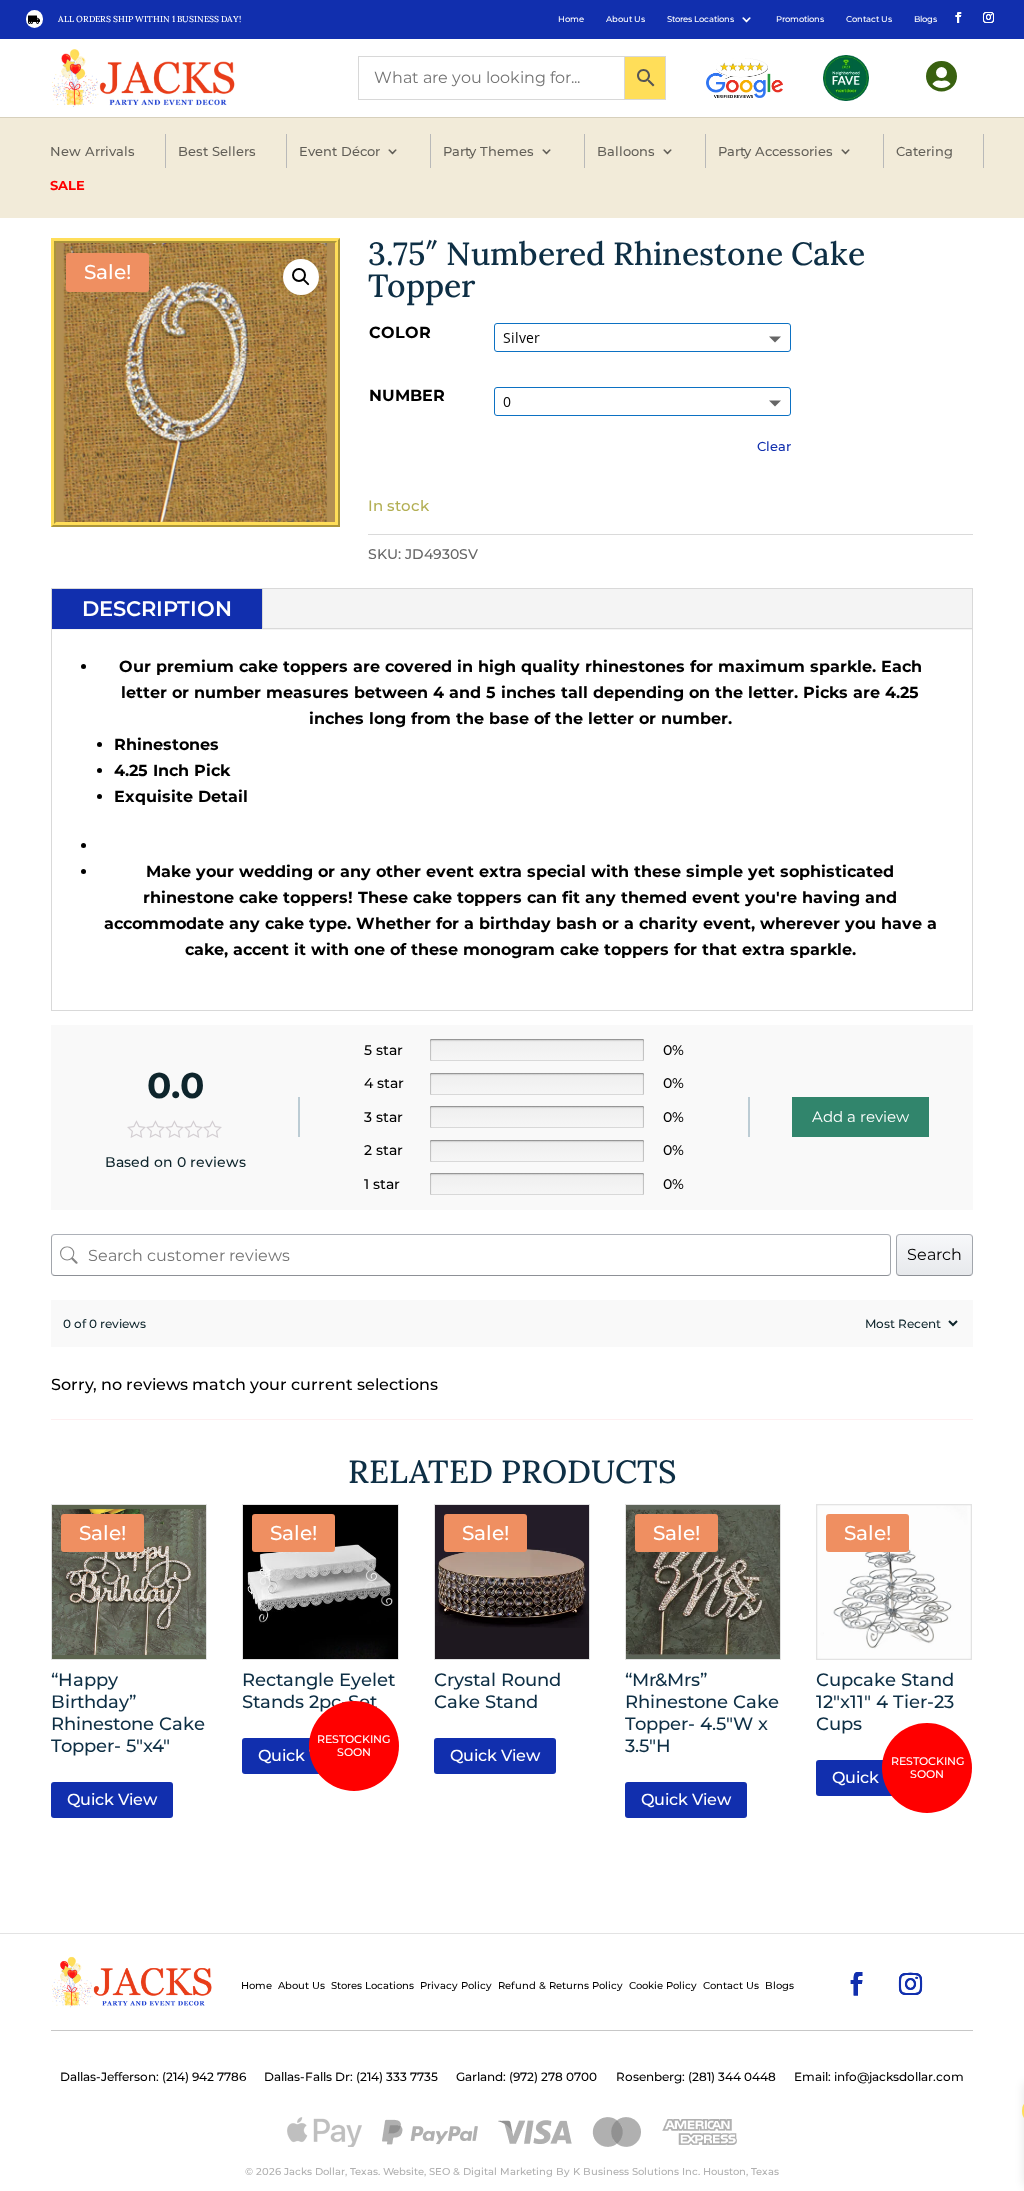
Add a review (860, 1116)
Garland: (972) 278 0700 (526, 2077)
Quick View (112, 1799)
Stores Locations (700, 19)
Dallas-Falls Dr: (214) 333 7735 (351, 2077)
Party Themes (488, 151)
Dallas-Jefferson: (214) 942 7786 (153, 2077)
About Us (625, 19)
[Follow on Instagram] (987, 16)
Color (400, 332)
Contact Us (869, 19)
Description (157, 608)
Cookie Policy (663, 1985)
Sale (67, 185)
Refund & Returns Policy (560, 1985)
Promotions (800, 19)
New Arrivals (92, 151)
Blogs (925, 19)
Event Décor (339, 151)
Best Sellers (217, 151)
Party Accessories (775, 151)
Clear (774, 446)
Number (407, 395)
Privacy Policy (456, 1985)
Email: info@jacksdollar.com (879, 2077)
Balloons (626, 151)
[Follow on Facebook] (957, 16)
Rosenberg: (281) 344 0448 (696, 2077)
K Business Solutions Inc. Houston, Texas (676, 2171)
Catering (924, 151)
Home (571, 19)
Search (934, 1254)
